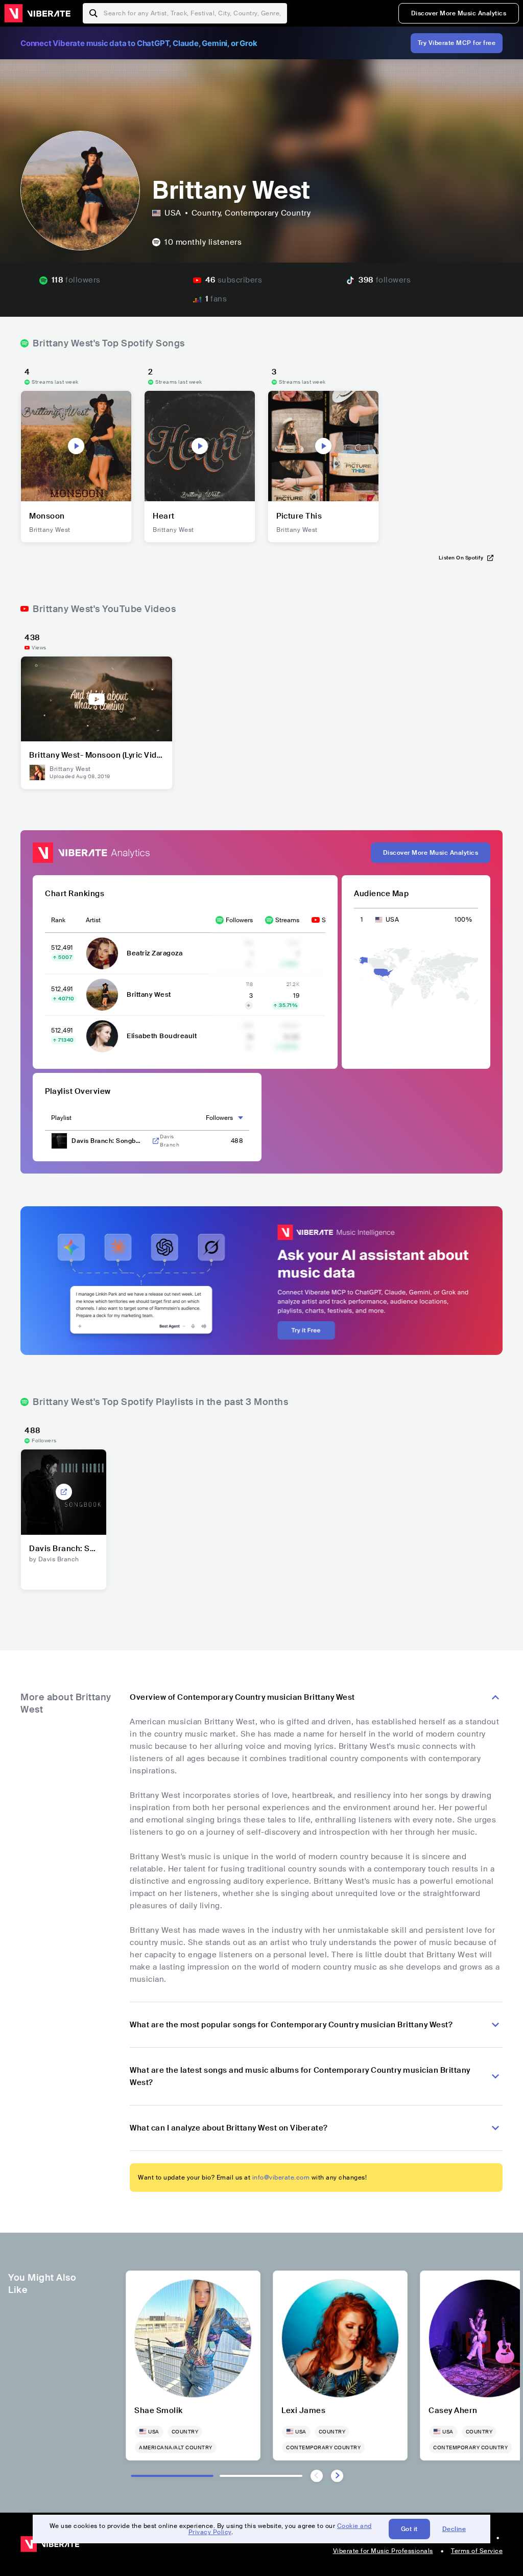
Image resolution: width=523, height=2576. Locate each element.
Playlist (61, 1118)
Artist (93, 920)
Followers (239, 920)
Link (156, 1141)
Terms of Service (477, 2551)
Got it (409, 2529)
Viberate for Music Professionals (383, 2551)
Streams (287, 920)
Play (76, 446)
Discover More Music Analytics (459, 13)
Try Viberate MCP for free (457, 43)
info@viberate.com (281, 2177)
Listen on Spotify (461, 558)
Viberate (37, 13)
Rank (58, 920)
